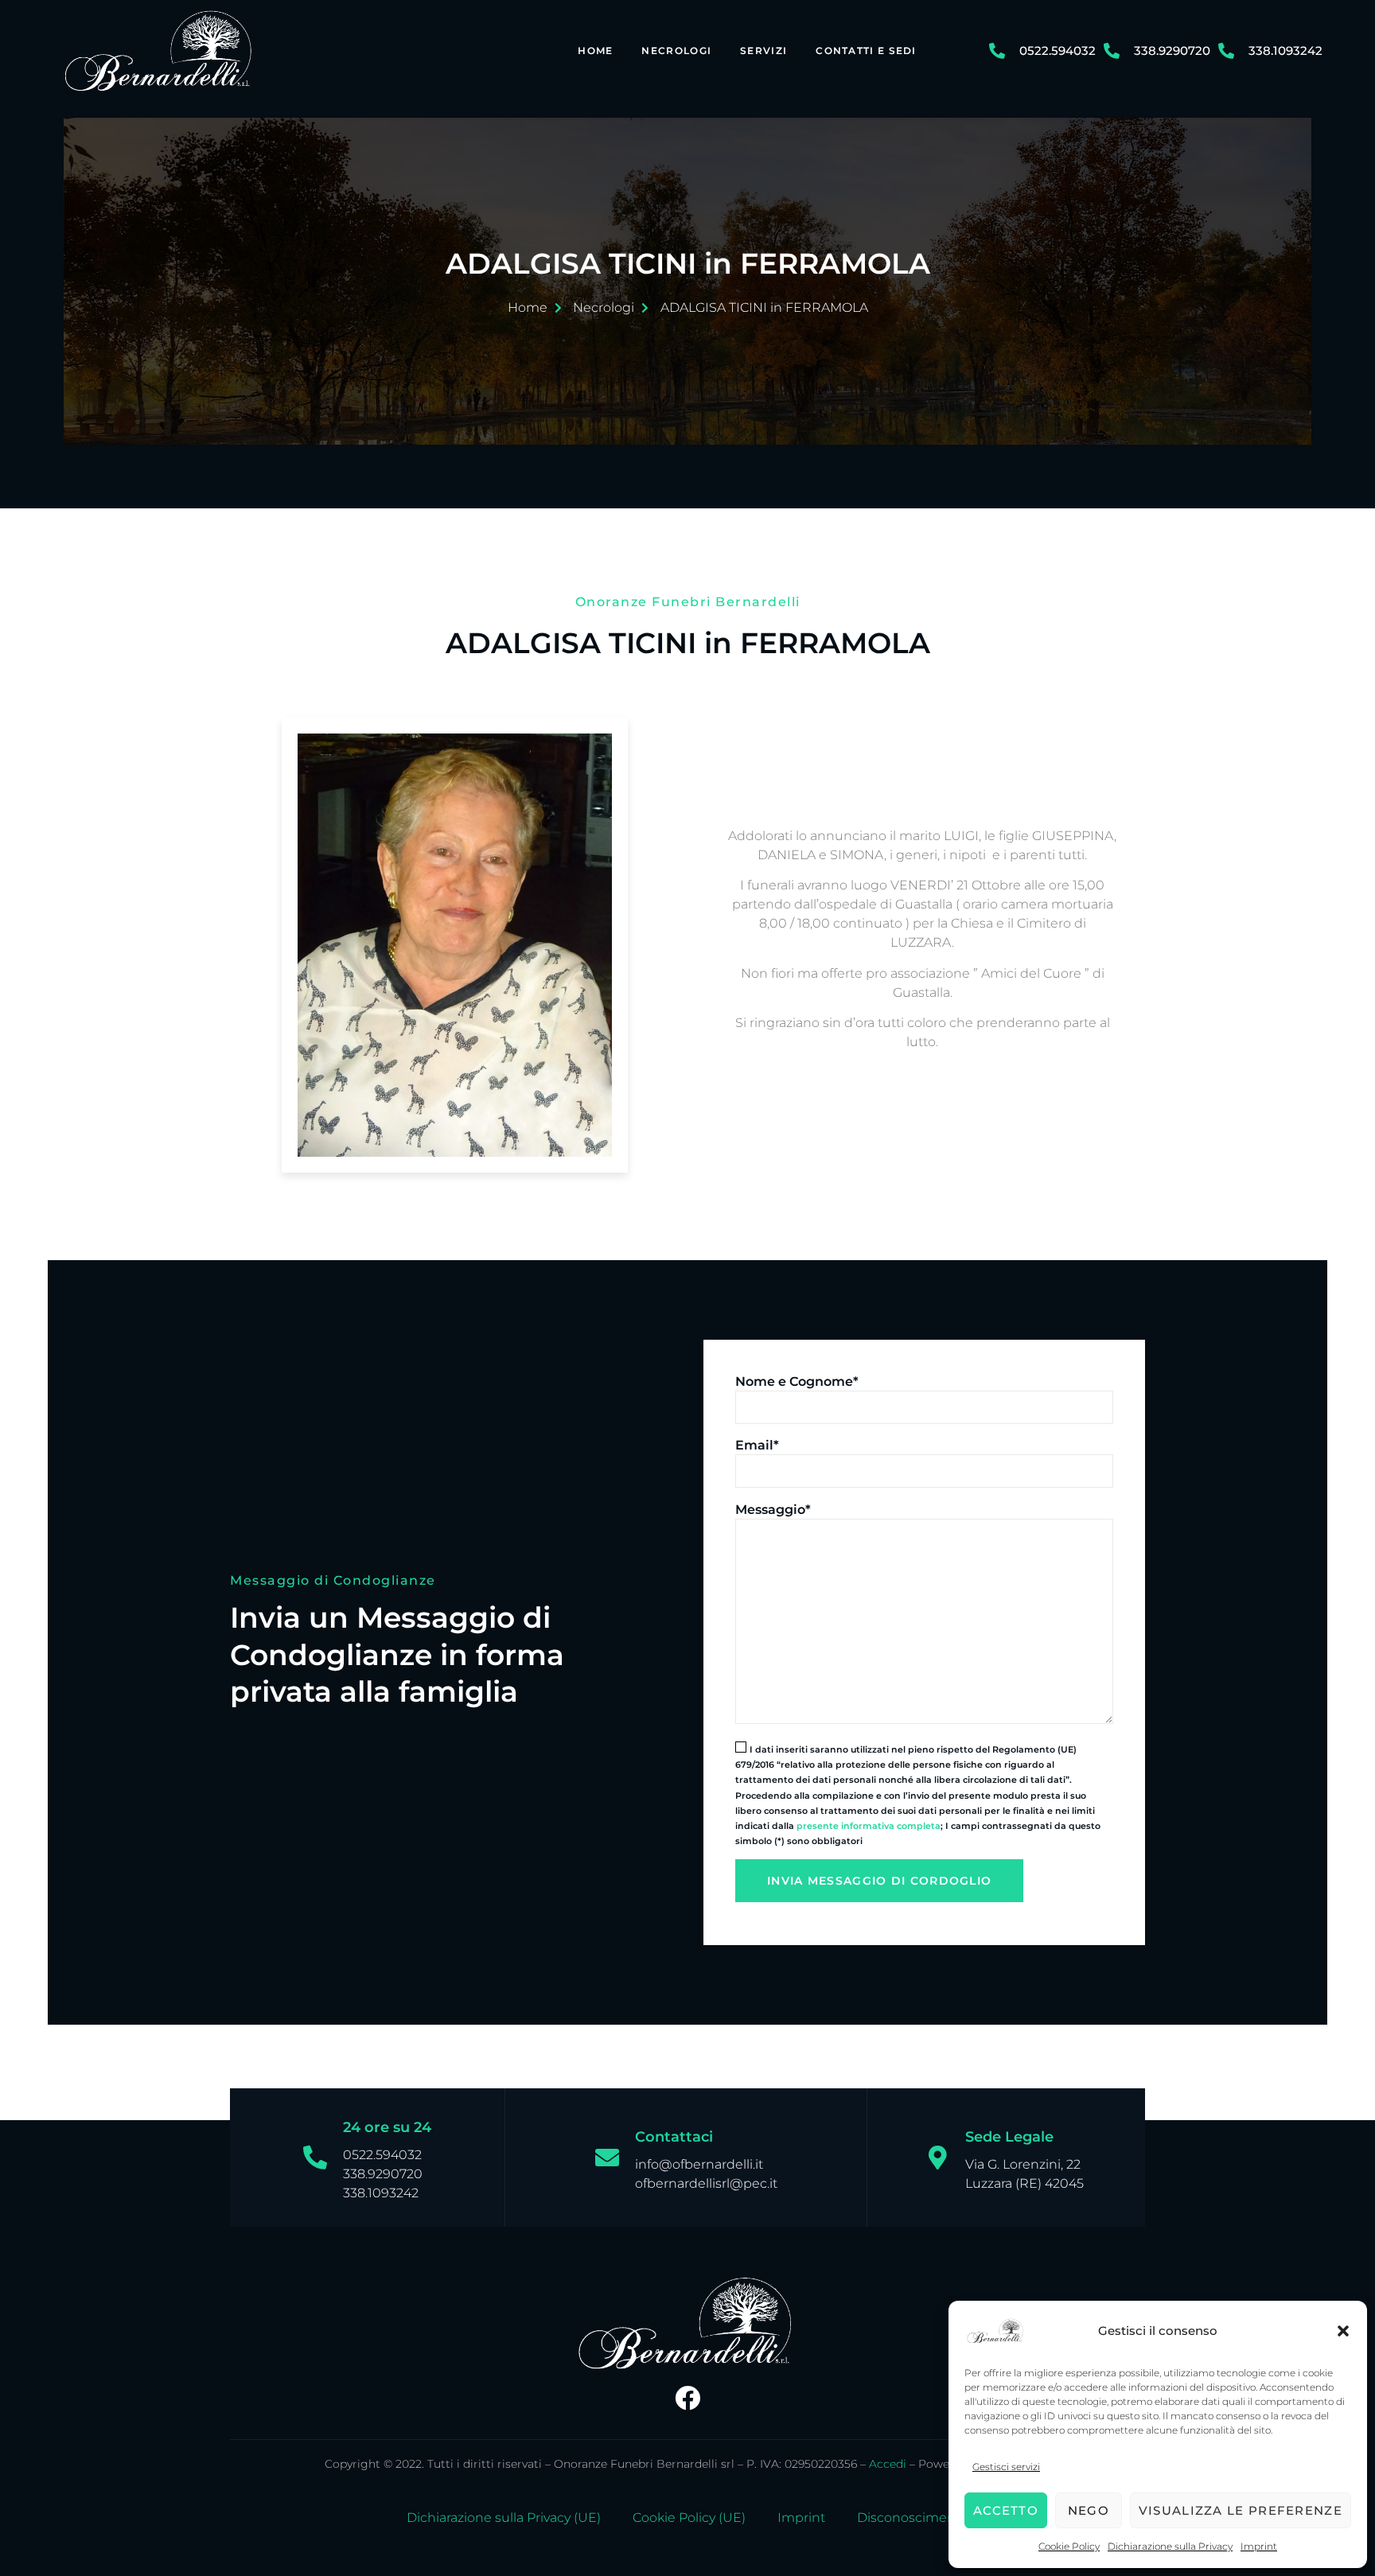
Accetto (1006, 2510)
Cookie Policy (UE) (689, 2518)
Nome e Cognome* (797, 1381)
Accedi (888, 2464)
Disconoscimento (913, 2518)
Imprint (1259, 2546)
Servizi (763, 51)
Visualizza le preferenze (1241, 2510)
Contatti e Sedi (866, 51)
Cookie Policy (1069, 2546)
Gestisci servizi (1006, 2467)
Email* (757, 1445)
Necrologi (676, 51)
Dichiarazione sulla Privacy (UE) (504, 2518)
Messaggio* (773, 1510)
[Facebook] (687, 2398)
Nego (1089, 2510)
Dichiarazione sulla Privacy (1170, 2546)
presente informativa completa (869, 1826)
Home (595, 51)
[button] (1343, 2331)
